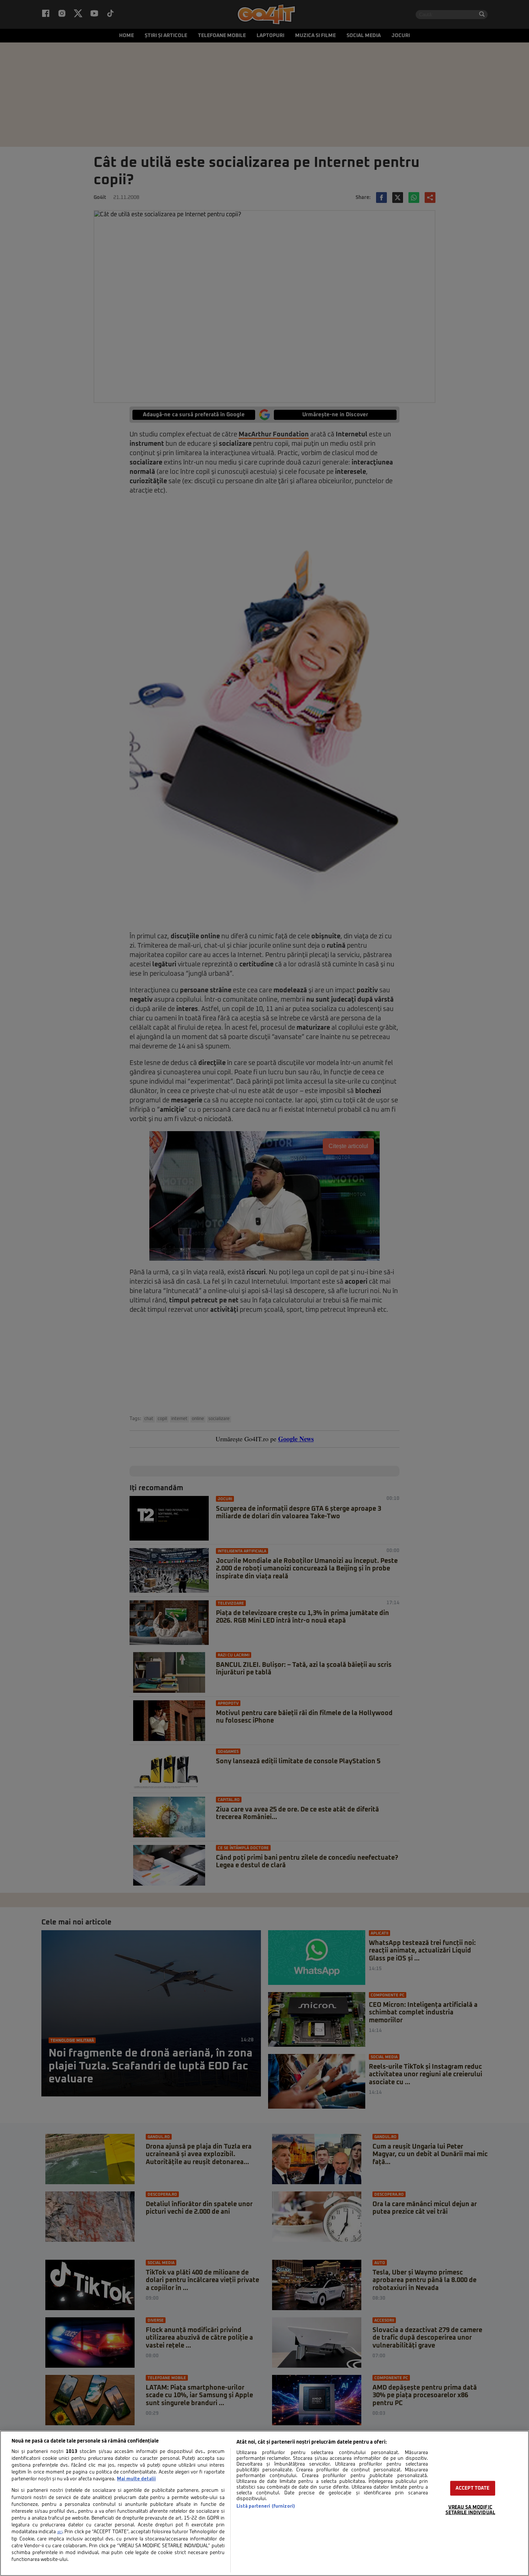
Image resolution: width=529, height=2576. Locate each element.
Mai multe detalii (136, 2479)
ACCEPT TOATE (473, 2488)
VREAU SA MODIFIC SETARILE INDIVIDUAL (470, 2510)
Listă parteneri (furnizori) (266, 2506)
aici (60, 2532)
